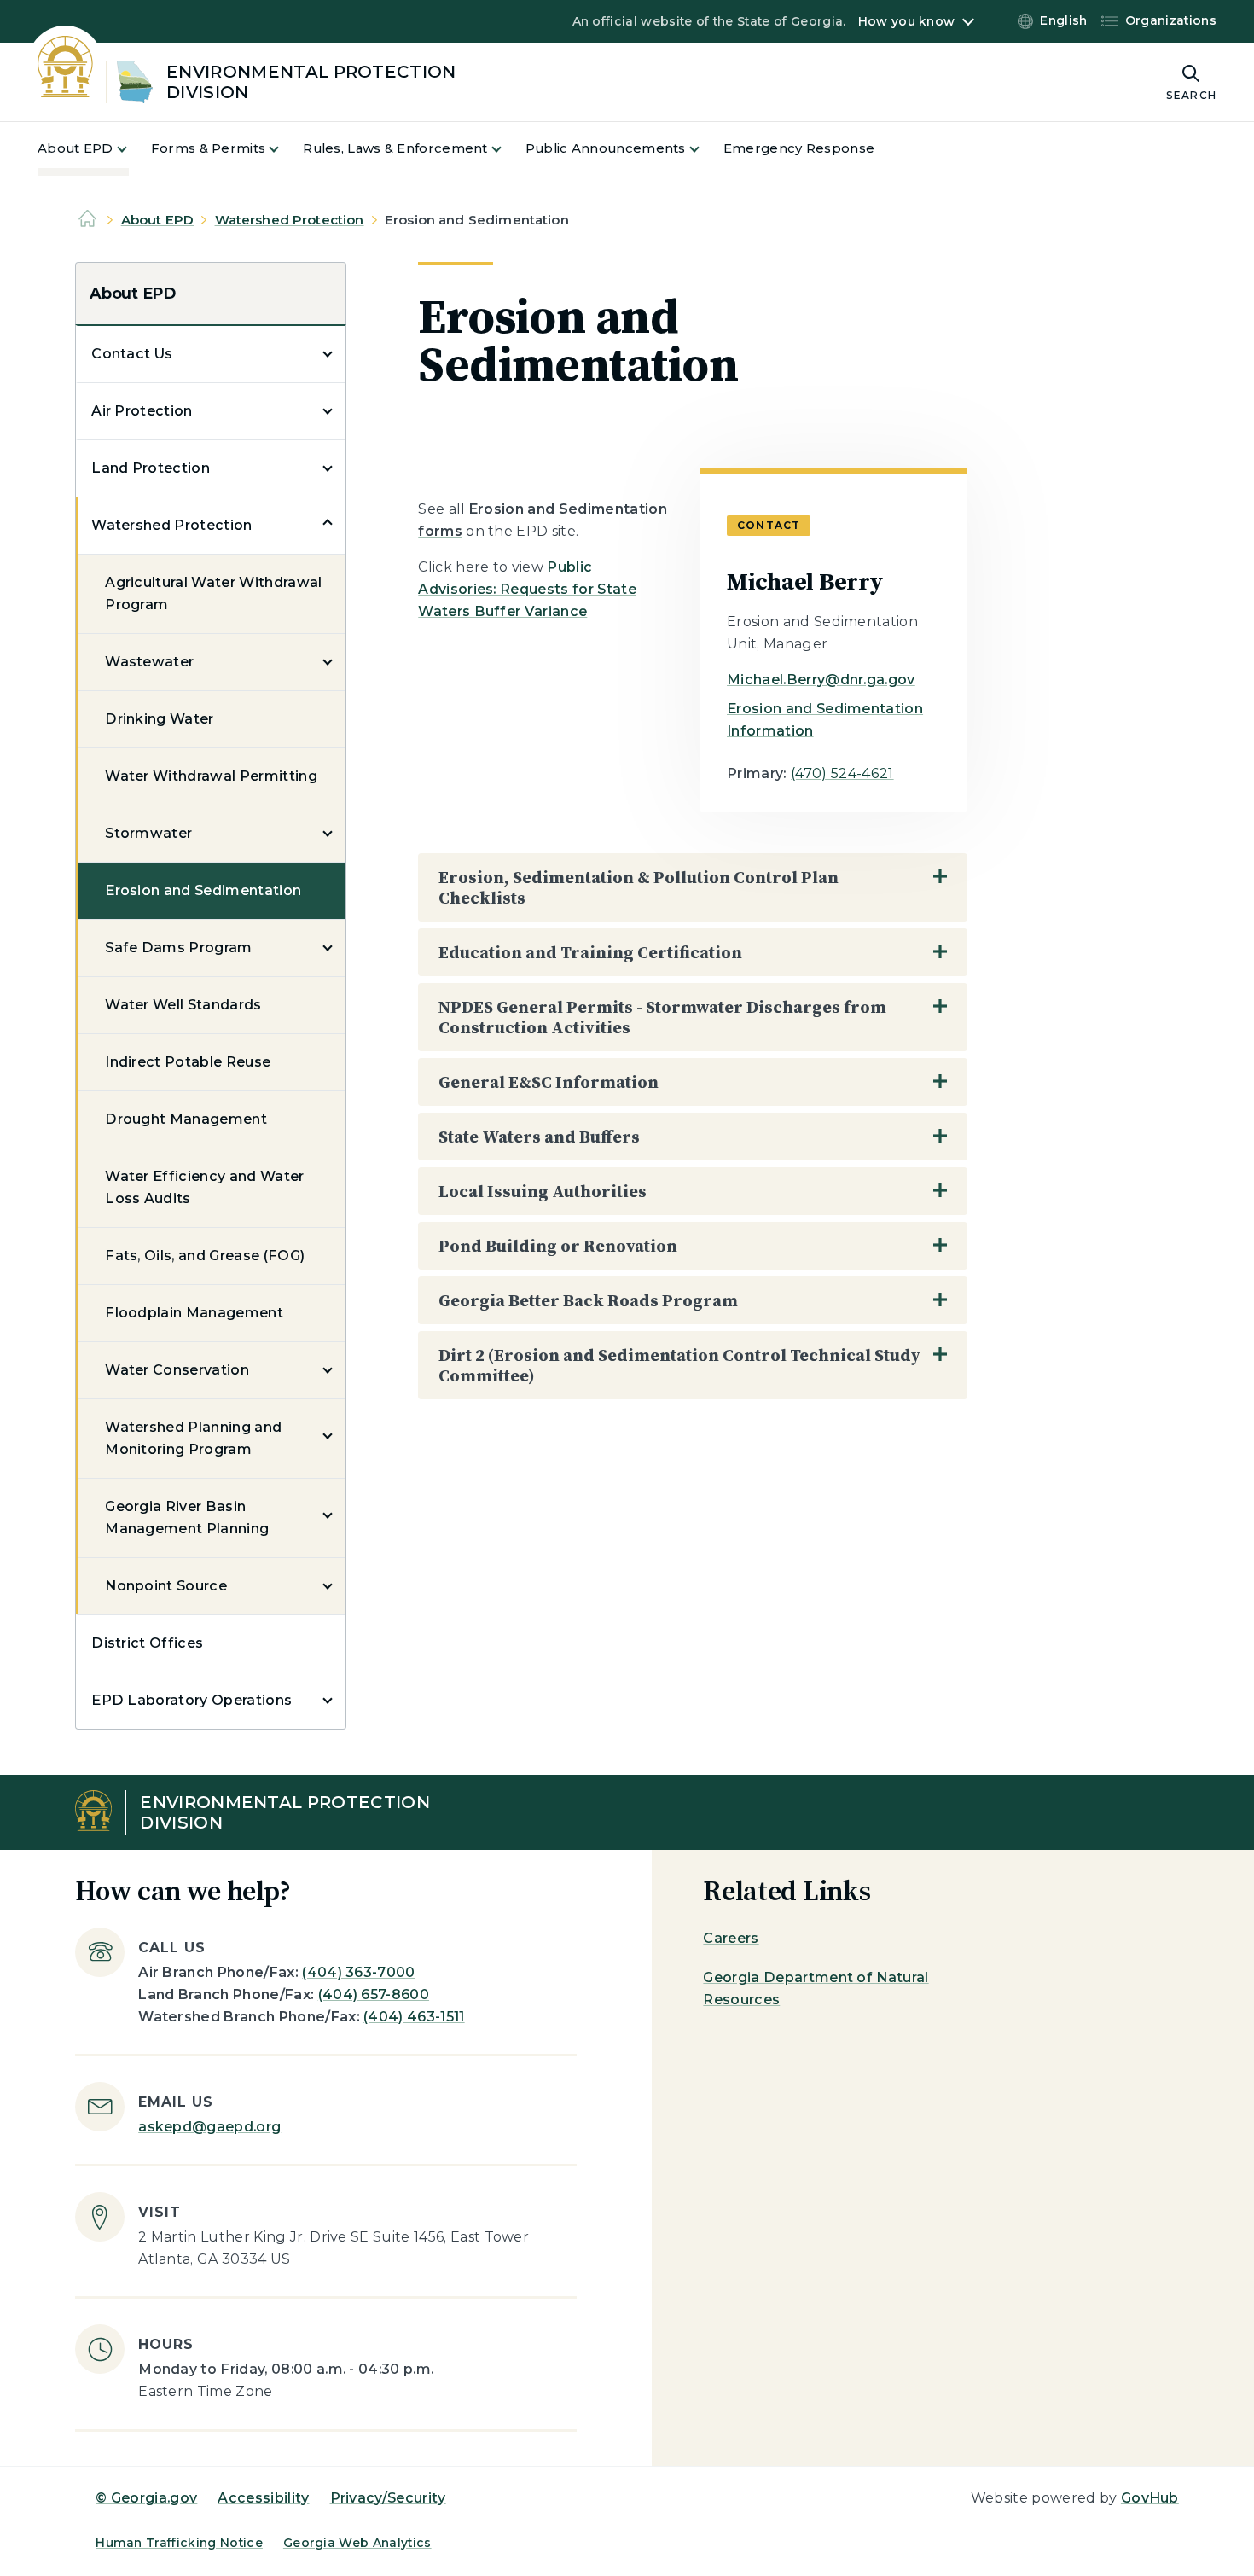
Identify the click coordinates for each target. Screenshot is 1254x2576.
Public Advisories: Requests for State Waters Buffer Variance (527, 589)
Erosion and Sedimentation (203, 890)
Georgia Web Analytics (357, 2543)
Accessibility (263, 2498)
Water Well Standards (183, 1005)
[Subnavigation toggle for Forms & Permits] (284, 149)
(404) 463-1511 (414, 2017)
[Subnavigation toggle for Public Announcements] (705, 149)
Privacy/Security (388, 2498)
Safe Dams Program (178, 948)
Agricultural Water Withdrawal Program (213, 593)
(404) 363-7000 (358, 1972)
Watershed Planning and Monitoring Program (193, 1438)
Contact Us (132, 354)
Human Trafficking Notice (179, 2543)
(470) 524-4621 (842, 773)
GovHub (1150, 2498)
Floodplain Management (194, 1313)
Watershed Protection (290, 220)
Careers (731, 1938)
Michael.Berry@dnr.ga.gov (821, 680)
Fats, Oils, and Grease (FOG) (205, 1256)
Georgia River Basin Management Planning (187, 1518)
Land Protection (151, 468)
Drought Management (186, 1119)
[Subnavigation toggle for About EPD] (132, 149)
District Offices (147, 1643)
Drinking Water (159, 719)
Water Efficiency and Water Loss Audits (204, 1187)
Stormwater (148, 833)
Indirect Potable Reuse (188, 1062)
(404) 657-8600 (374, 1995)
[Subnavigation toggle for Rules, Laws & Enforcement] (507, 149)
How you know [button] (906, 21)
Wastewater (149, 662)
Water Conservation (177, 1370)
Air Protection (142, 411)
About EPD (157, 220)
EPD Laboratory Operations (192, 1700)
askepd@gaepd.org (209, 2127)
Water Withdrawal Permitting (211, 776)
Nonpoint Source (166, 1586)
